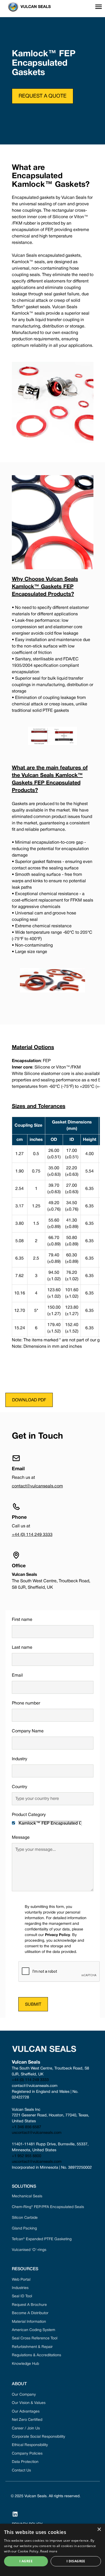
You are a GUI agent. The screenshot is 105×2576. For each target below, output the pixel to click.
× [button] (99, 2530)
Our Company (24, 2395)
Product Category (29, 1815)
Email (17, 1676)
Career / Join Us (26, 2428)
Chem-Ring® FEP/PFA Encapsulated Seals (48, 2207)
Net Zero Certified (27, 2420)
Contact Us (21, 2471)
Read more (49, 2551)
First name (22, 1620)
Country (20, 1787)
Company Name (28, 1731)
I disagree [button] (76, 2561)
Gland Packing (24, 2229)
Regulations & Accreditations (36, 2355)
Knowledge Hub (25, 2364)
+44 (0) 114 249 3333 (32, 1535)
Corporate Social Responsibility (38, 2437)
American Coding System (34, 2330)
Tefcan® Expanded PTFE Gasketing (42, 2239)
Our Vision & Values (29, 2403)
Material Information (29, 2322)
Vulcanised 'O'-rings (29, 2250)
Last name (22, 1648)
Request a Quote (43, 96)
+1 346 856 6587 (27, 2127)
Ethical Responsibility (30, 2445)
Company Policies (27, 2454)
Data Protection (25, 2462)
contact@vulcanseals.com (37, 1486)
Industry (20, 1759)
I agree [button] (26, 2561)
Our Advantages (26, 2412)
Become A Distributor (30, 2313)
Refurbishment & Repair (32, 2347)
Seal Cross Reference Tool (35, 2338)
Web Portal (21, 2280)
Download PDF (29, 1400)
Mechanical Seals (27, 2196)
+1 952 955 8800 (27, 2156)
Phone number (26, 1703)
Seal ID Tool (22, 2296)
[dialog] (52, 2550)
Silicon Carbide (25, 2218)
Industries (20, 2288)
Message (21, 1838)
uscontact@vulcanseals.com (37, 2133)
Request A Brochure (29, 2305)
